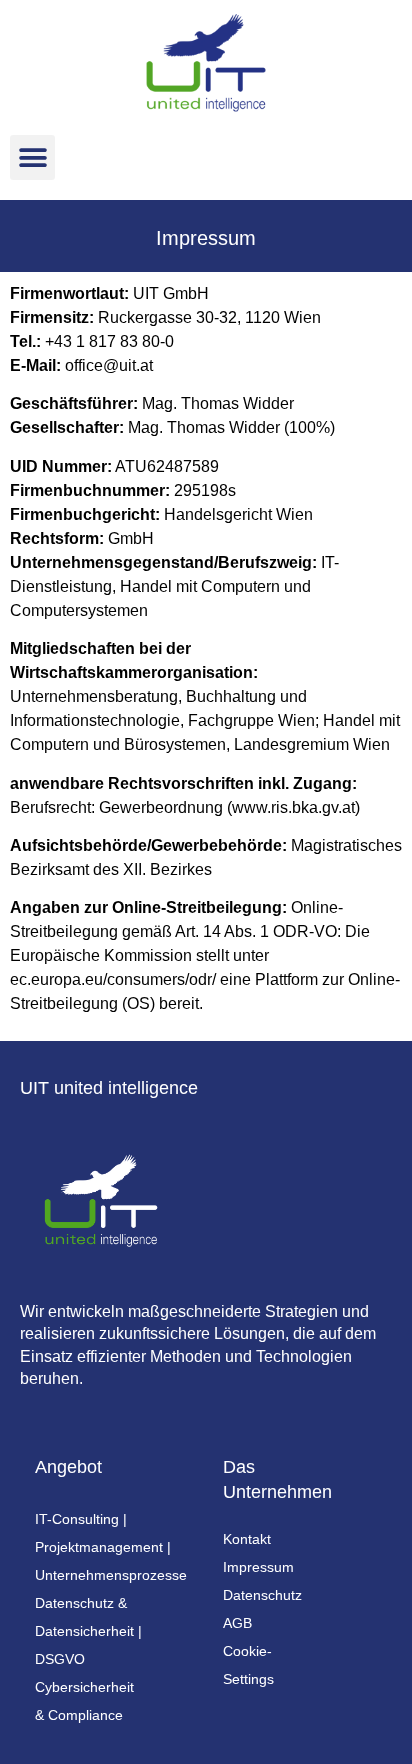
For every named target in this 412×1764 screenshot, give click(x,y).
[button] (32, 157)
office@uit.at (109, 365)
